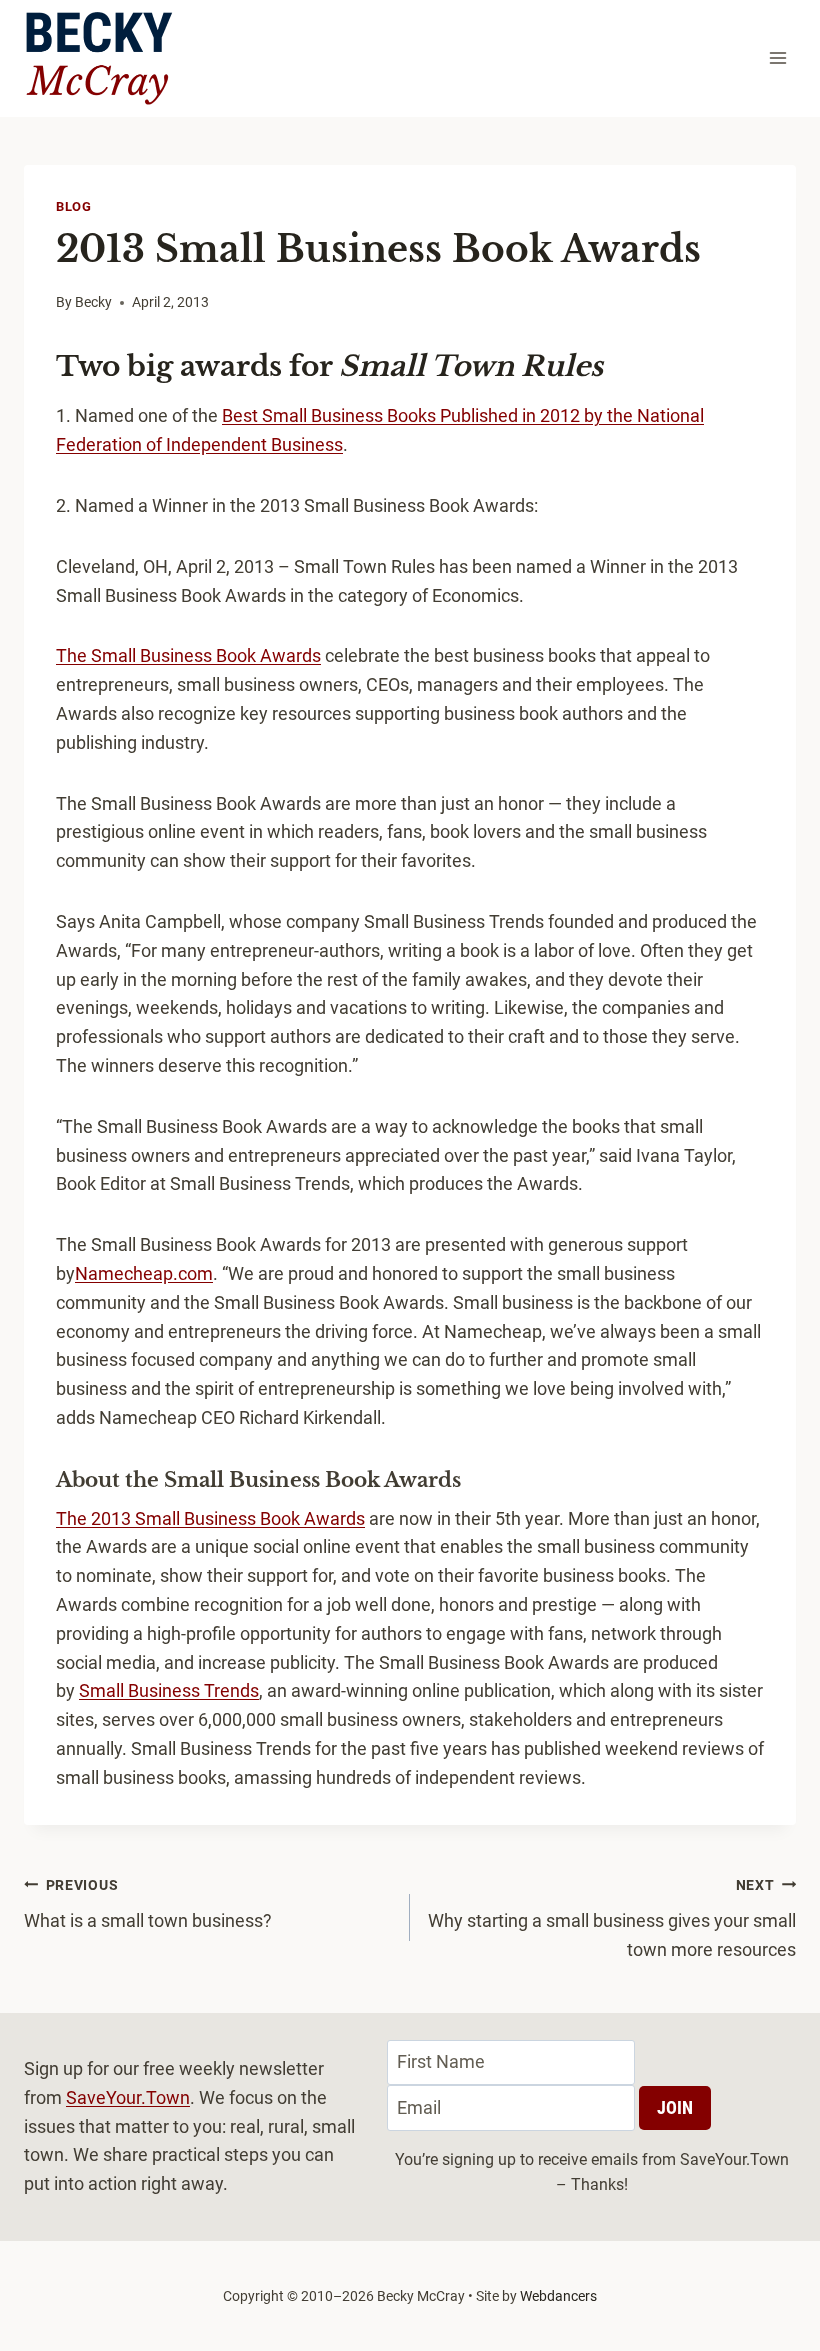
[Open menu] (777, 58)
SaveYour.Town (128, 2097)
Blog (74, 206)
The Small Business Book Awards (188, 655)
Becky (93, 302)
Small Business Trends (169, 1690)
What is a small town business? (148, 1904)
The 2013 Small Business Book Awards (210, 1518)
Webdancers (558, 2296)
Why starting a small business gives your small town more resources (612, 1919)
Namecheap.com (144, 1273)
